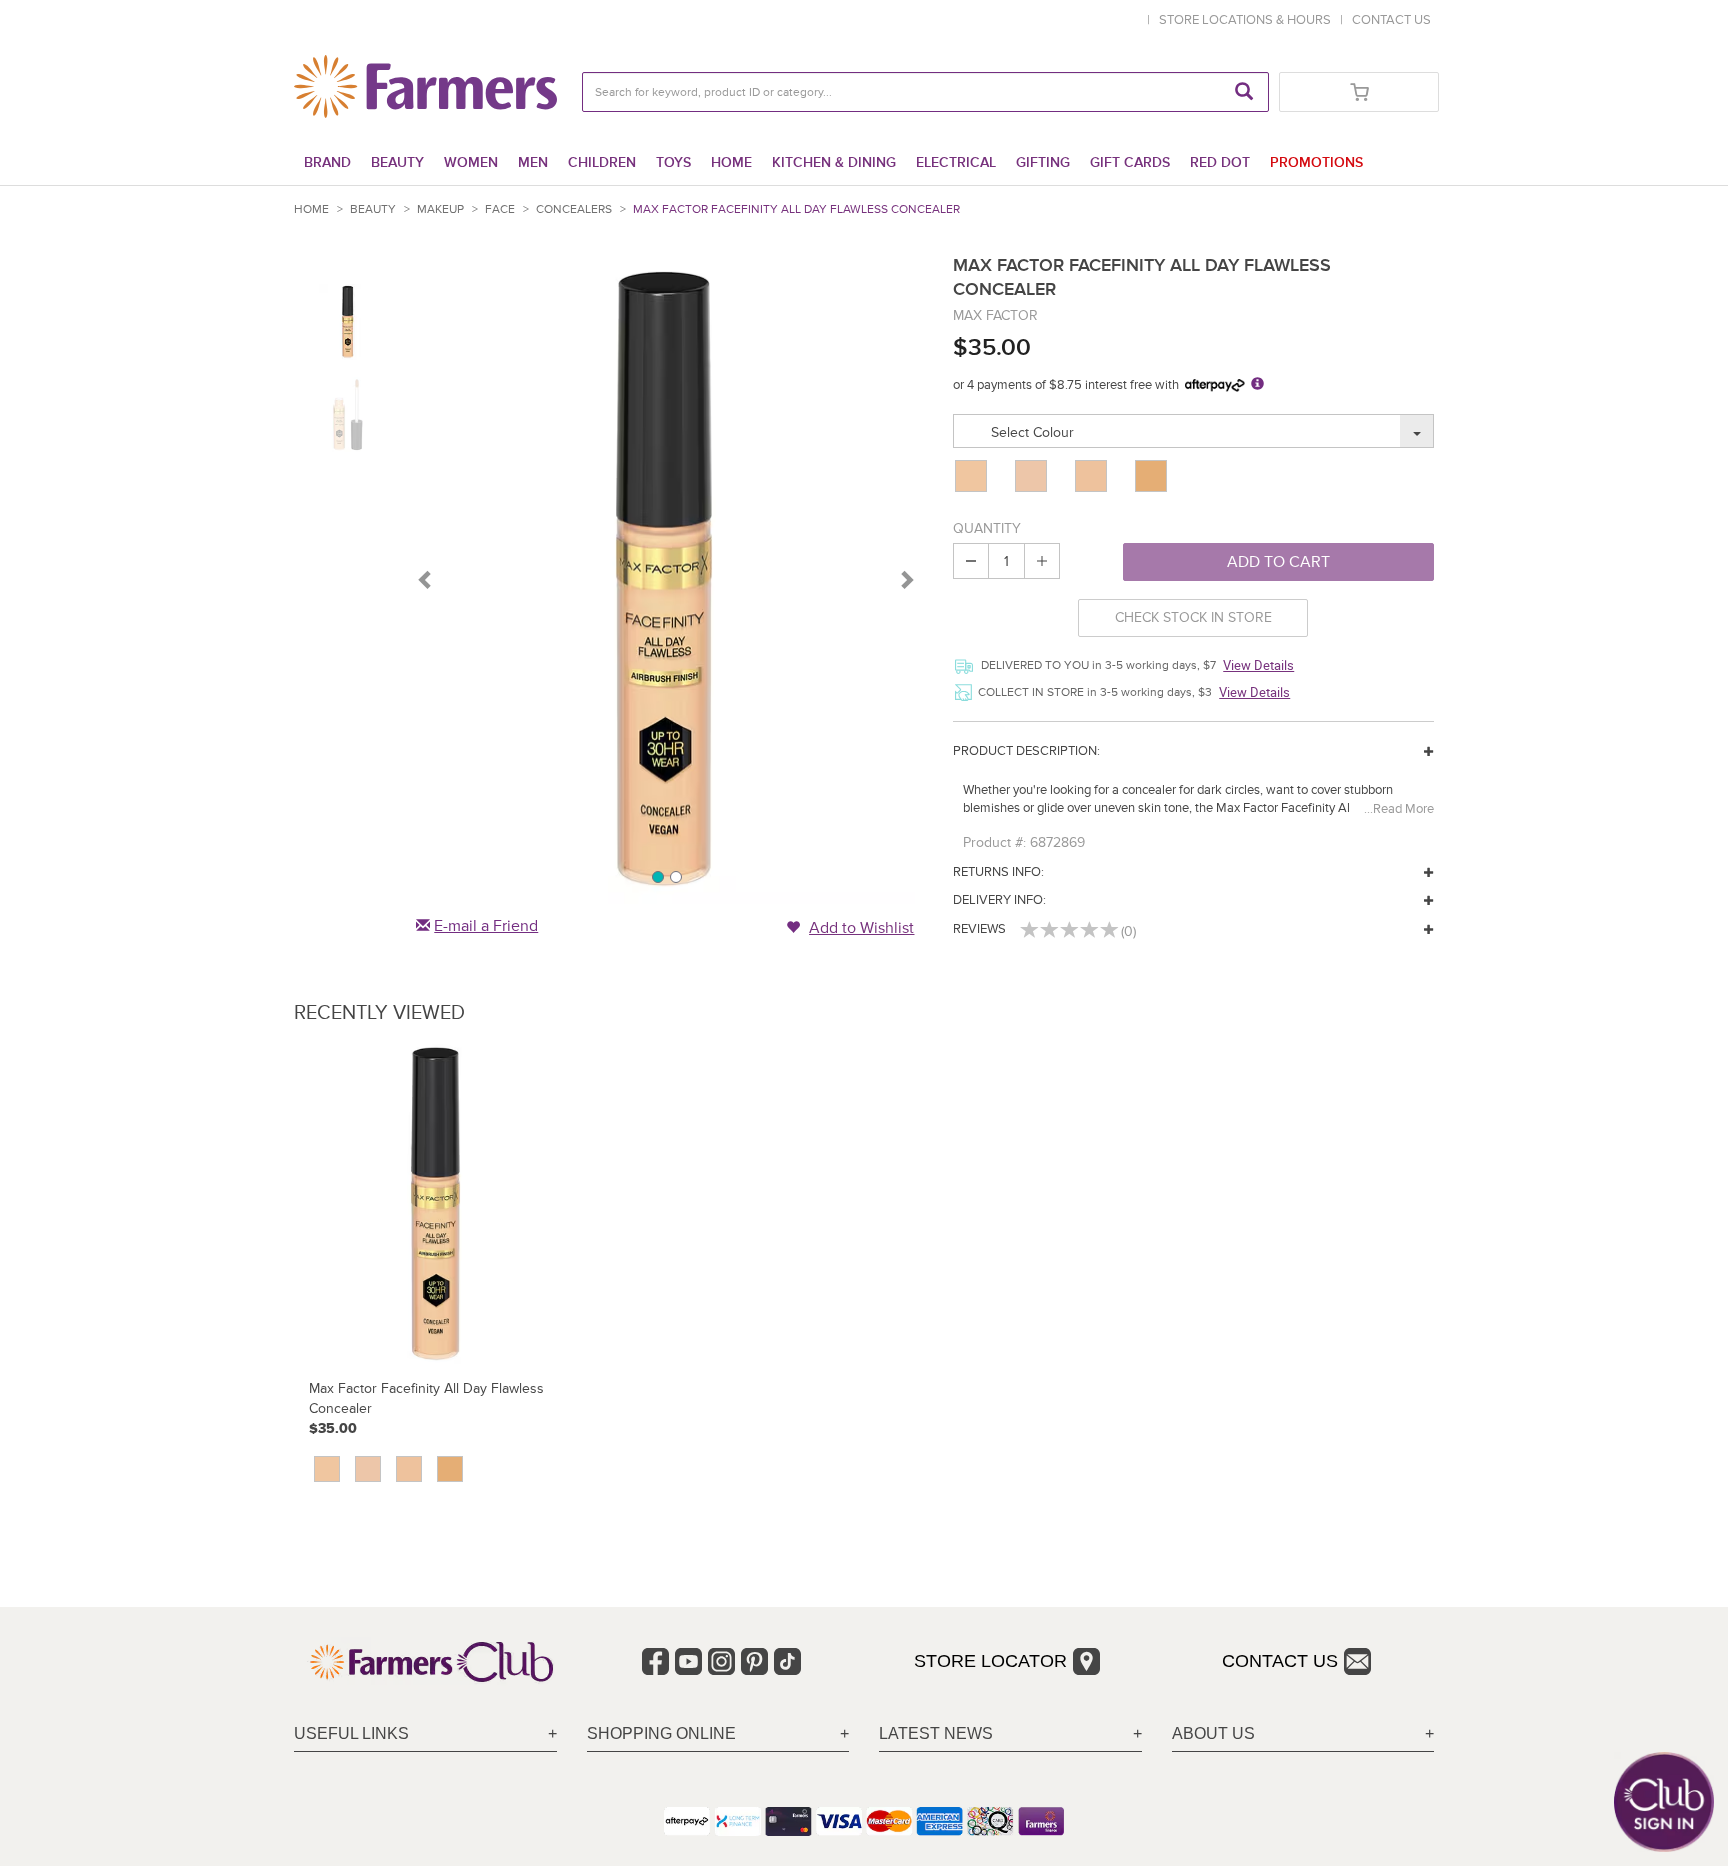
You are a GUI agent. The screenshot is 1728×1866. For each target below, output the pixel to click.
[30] (1093, 476)
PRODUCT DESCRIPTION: (1026, 751)
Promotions (1316, 162)
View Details (1258, 665)
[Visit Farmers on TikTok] (787, 1661)
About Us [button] (1213, 1733)
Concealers (574, 209)
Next (906, 579)
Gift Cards (1130, 162)
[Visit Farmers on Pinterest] (754, 1661)
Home (731, 162)
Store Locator (990, 1661)
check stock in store (1193, 617)
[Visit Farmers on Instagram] (721, 1661)
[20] (1033, 476)
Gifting (1043, 162)
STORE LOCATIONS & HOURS (1248, 20)
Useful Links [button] (351, 1733)
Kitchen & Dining (834, 162)
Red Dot (1220, 162)
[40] (1153, 476)
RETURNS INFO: (998, 872)
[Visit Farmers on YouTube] (688, 1661)
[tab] (425, 1734)
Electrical (956, 162)
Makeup (440, 209)
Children (602, 162)
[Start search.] (1244, 92)
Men (533, 162)
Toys (673, 162)
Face (500, 209)
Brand (327, 162)
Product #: (994, 842)
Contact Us (1280, 1661)
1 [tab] (657, 876)
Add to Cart (1278, 562)
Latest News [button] (936, 1733)
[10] (973, 476)
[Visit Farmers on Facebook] (655, 1661)
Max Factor (995, 315)
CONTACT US (1391, 20)
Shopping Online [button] (661, 1733)
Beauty (397, 162)
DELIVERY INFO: (999, 900)
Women (471, 162)
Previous (426, 579)
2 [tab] (675, 876)
